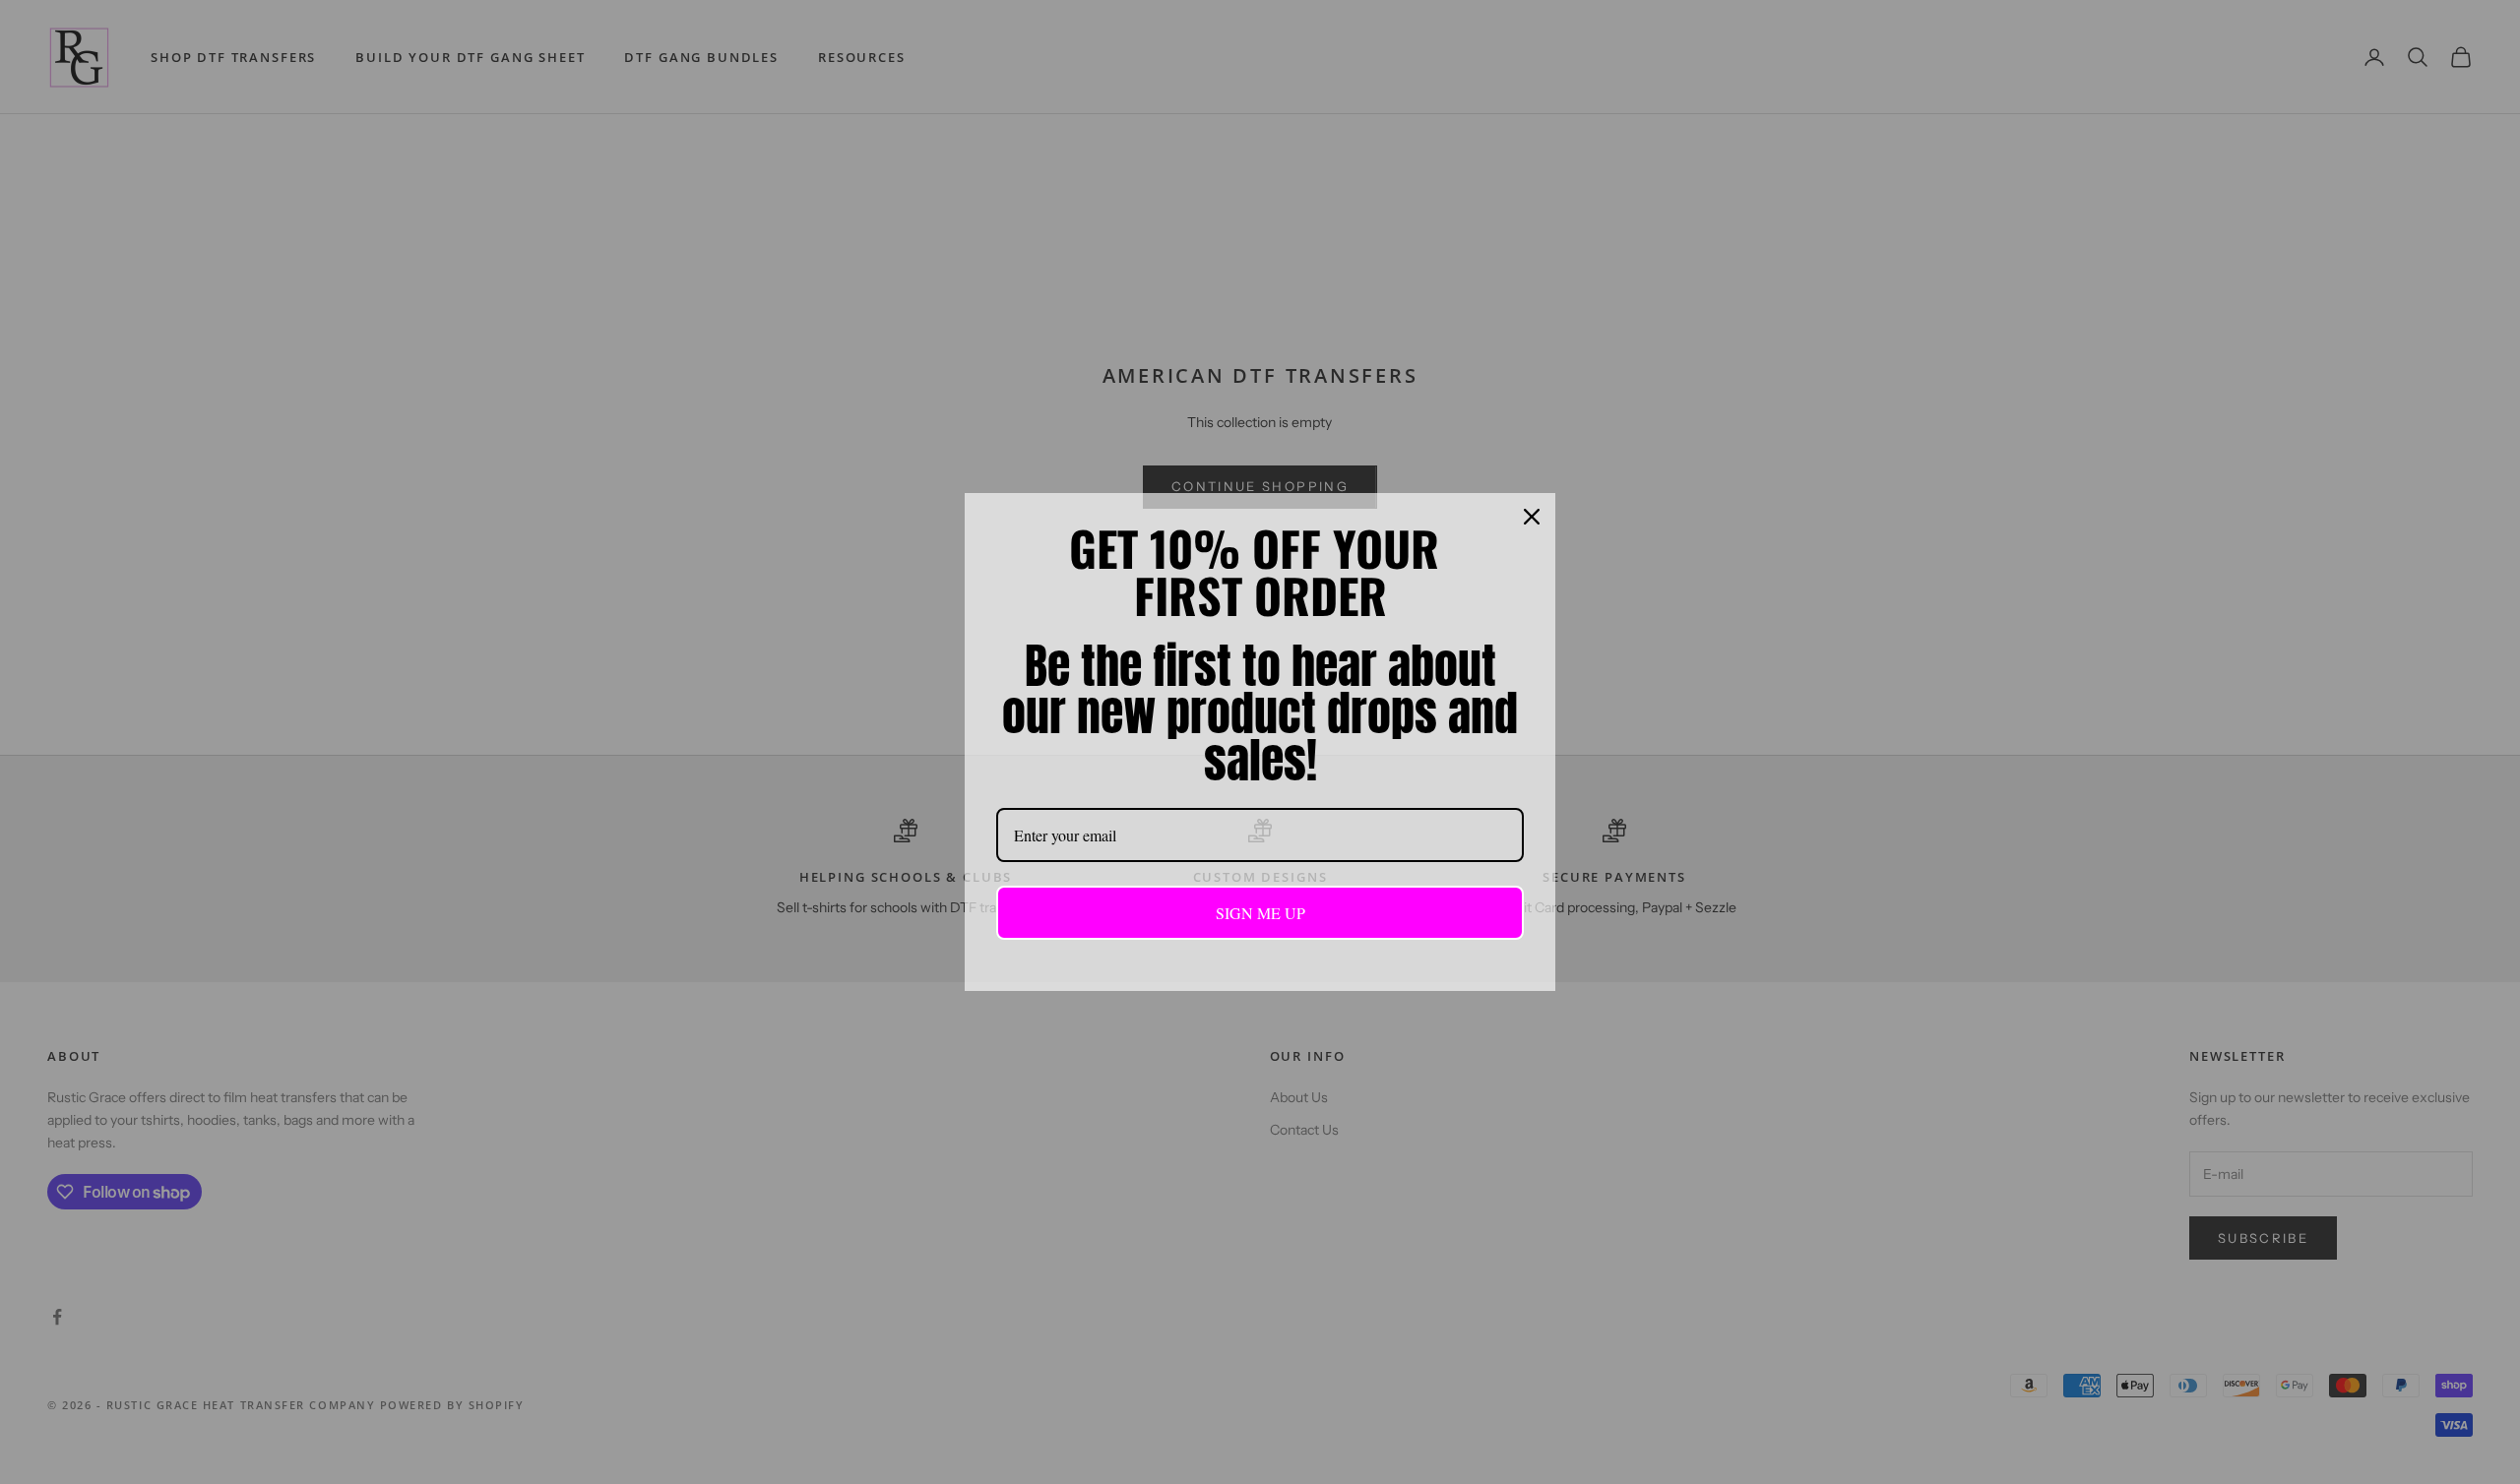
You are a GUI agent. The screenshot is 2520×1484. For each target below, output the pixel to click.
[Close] (1532, 517)
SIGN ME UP (1260, 913)
